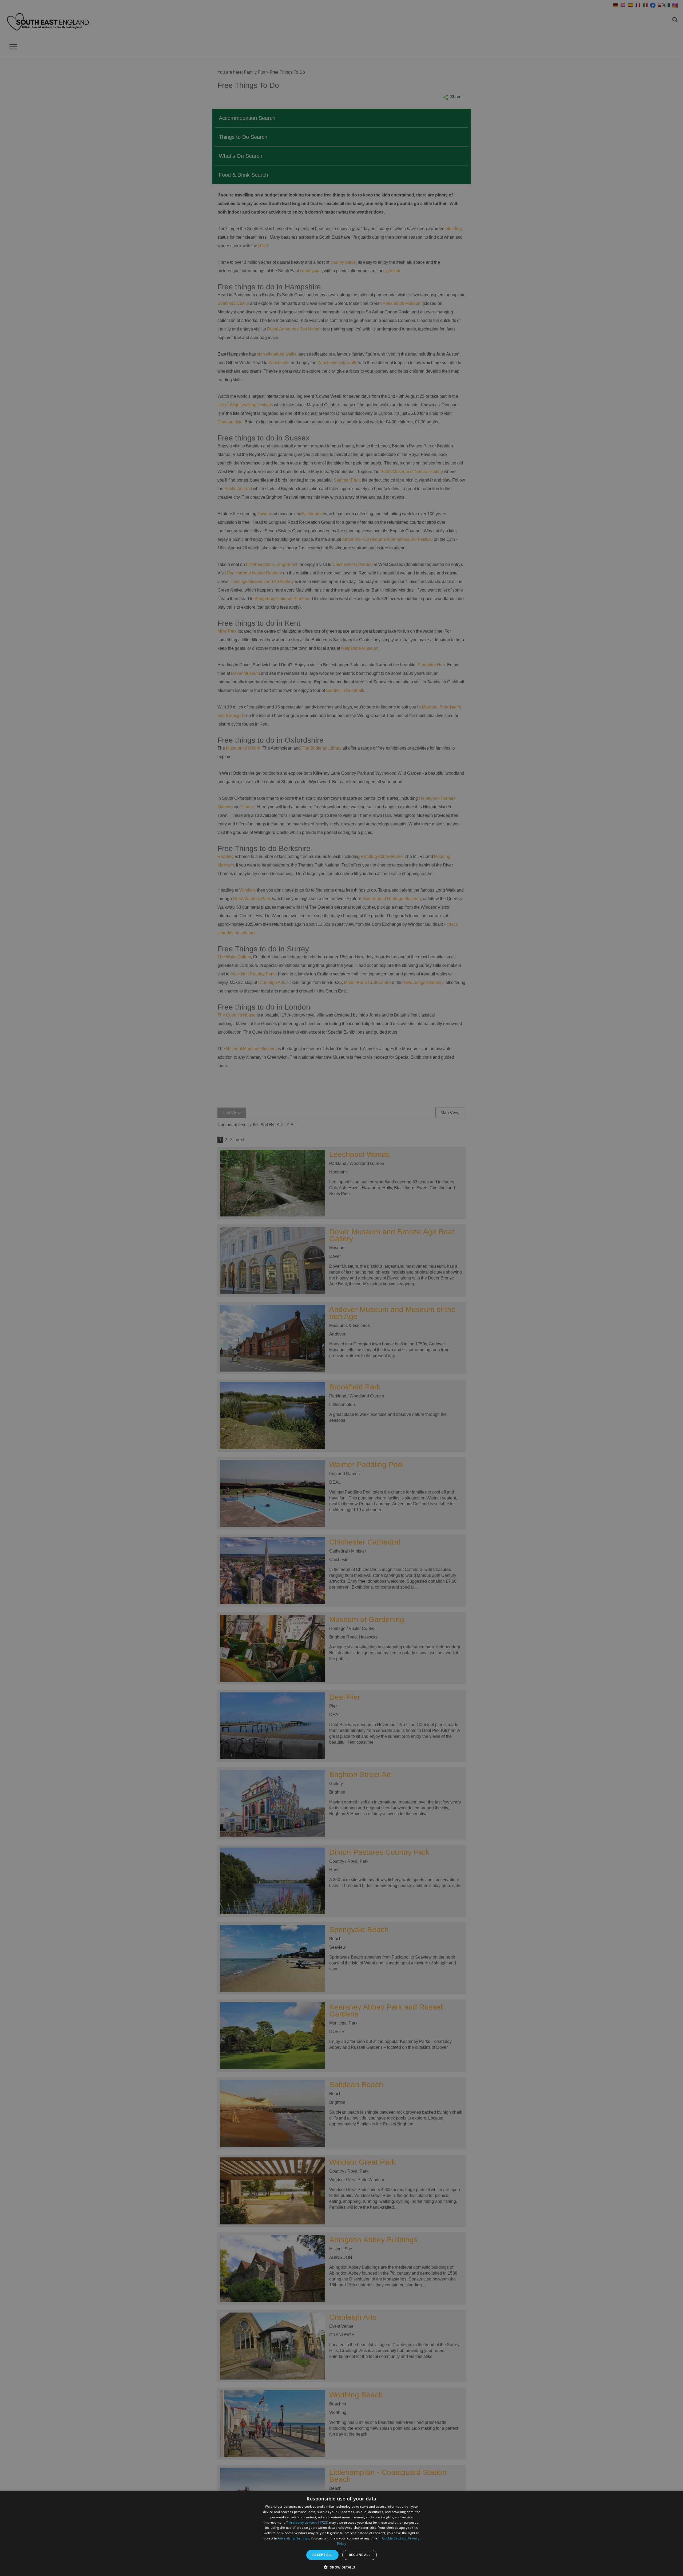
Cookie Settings (394, 2538)
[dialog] (341, 2533)
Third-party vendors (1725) (307, 2522)
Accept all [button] (322, 2555)
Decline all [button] (360, 2555)
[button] (341, 2567)
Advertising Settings (293, 2538)
